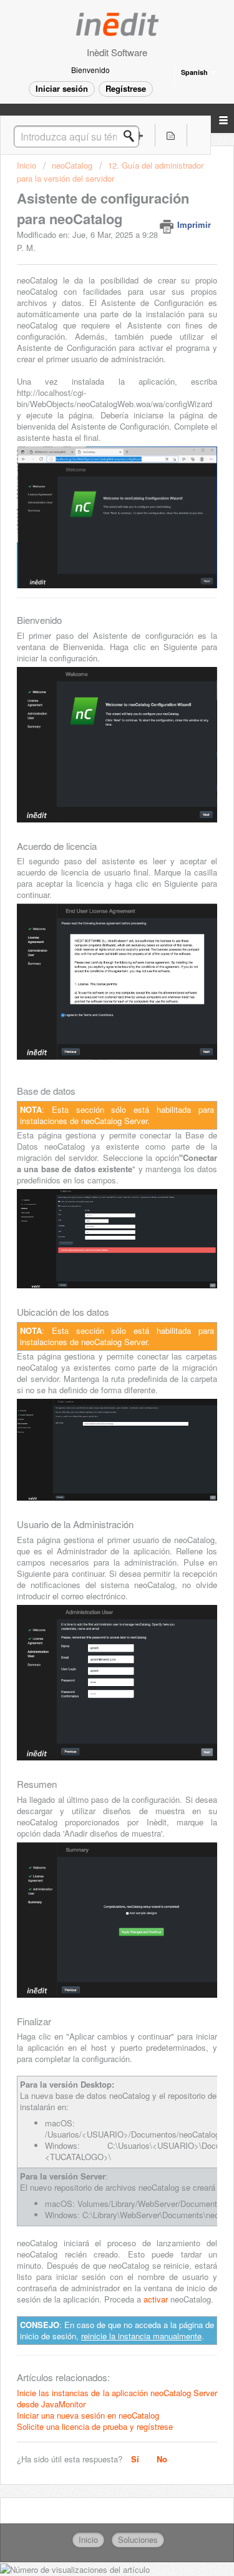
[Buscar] (132, 136)
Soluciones (138, 2539)
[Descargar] (94, 1318)
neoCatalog (72, 165)
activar (156, 2299)
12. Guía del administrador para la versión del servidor (110, 171)
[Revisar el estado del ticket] (171, 135)
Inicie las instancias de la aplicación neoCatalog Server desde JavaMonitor (117, 2398)
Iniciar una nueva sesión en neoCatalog (88, 2415)
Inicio (28, 165)
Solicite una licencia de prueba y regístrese (95, 2426)
